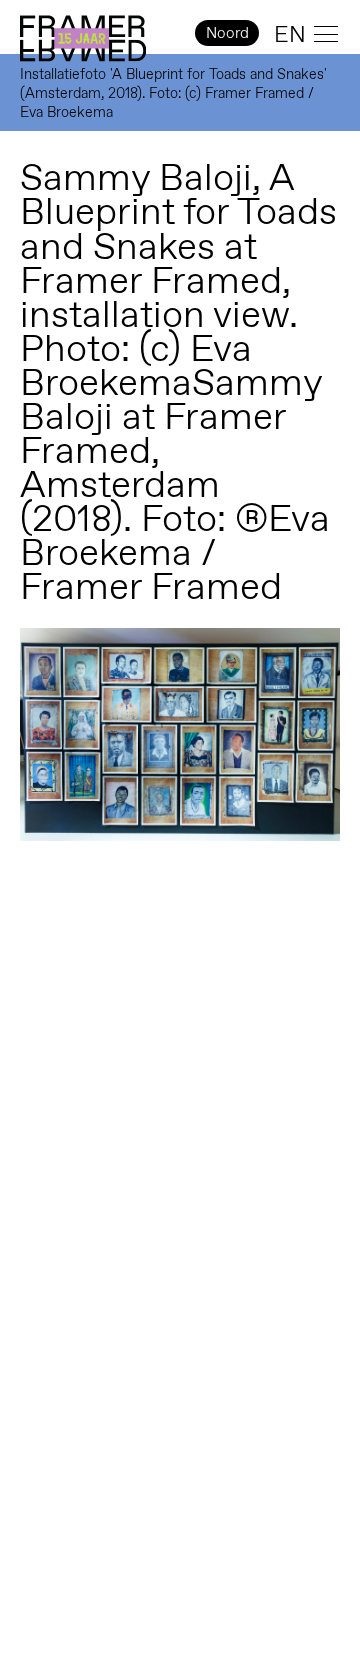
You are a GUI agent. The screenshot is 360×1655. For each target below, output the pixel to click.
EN (290, 34)
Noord (227, 32)
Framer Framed (83, 39)
